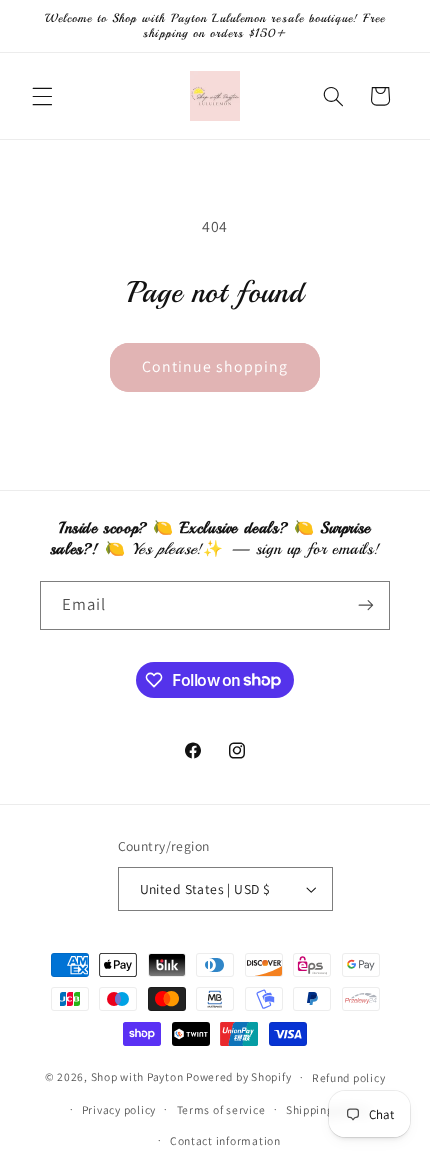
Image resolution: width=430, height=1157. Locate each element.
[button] (42, 96)
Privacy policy (119, 1109)
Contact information (225, 1140)
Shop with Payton (137, 1076)
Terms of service (221, 1109)
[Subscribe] (366, 605)
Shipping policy (327, 1109)
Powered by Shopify (238, 1076)
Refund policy (349, 1077)
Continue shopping (215, 366)
